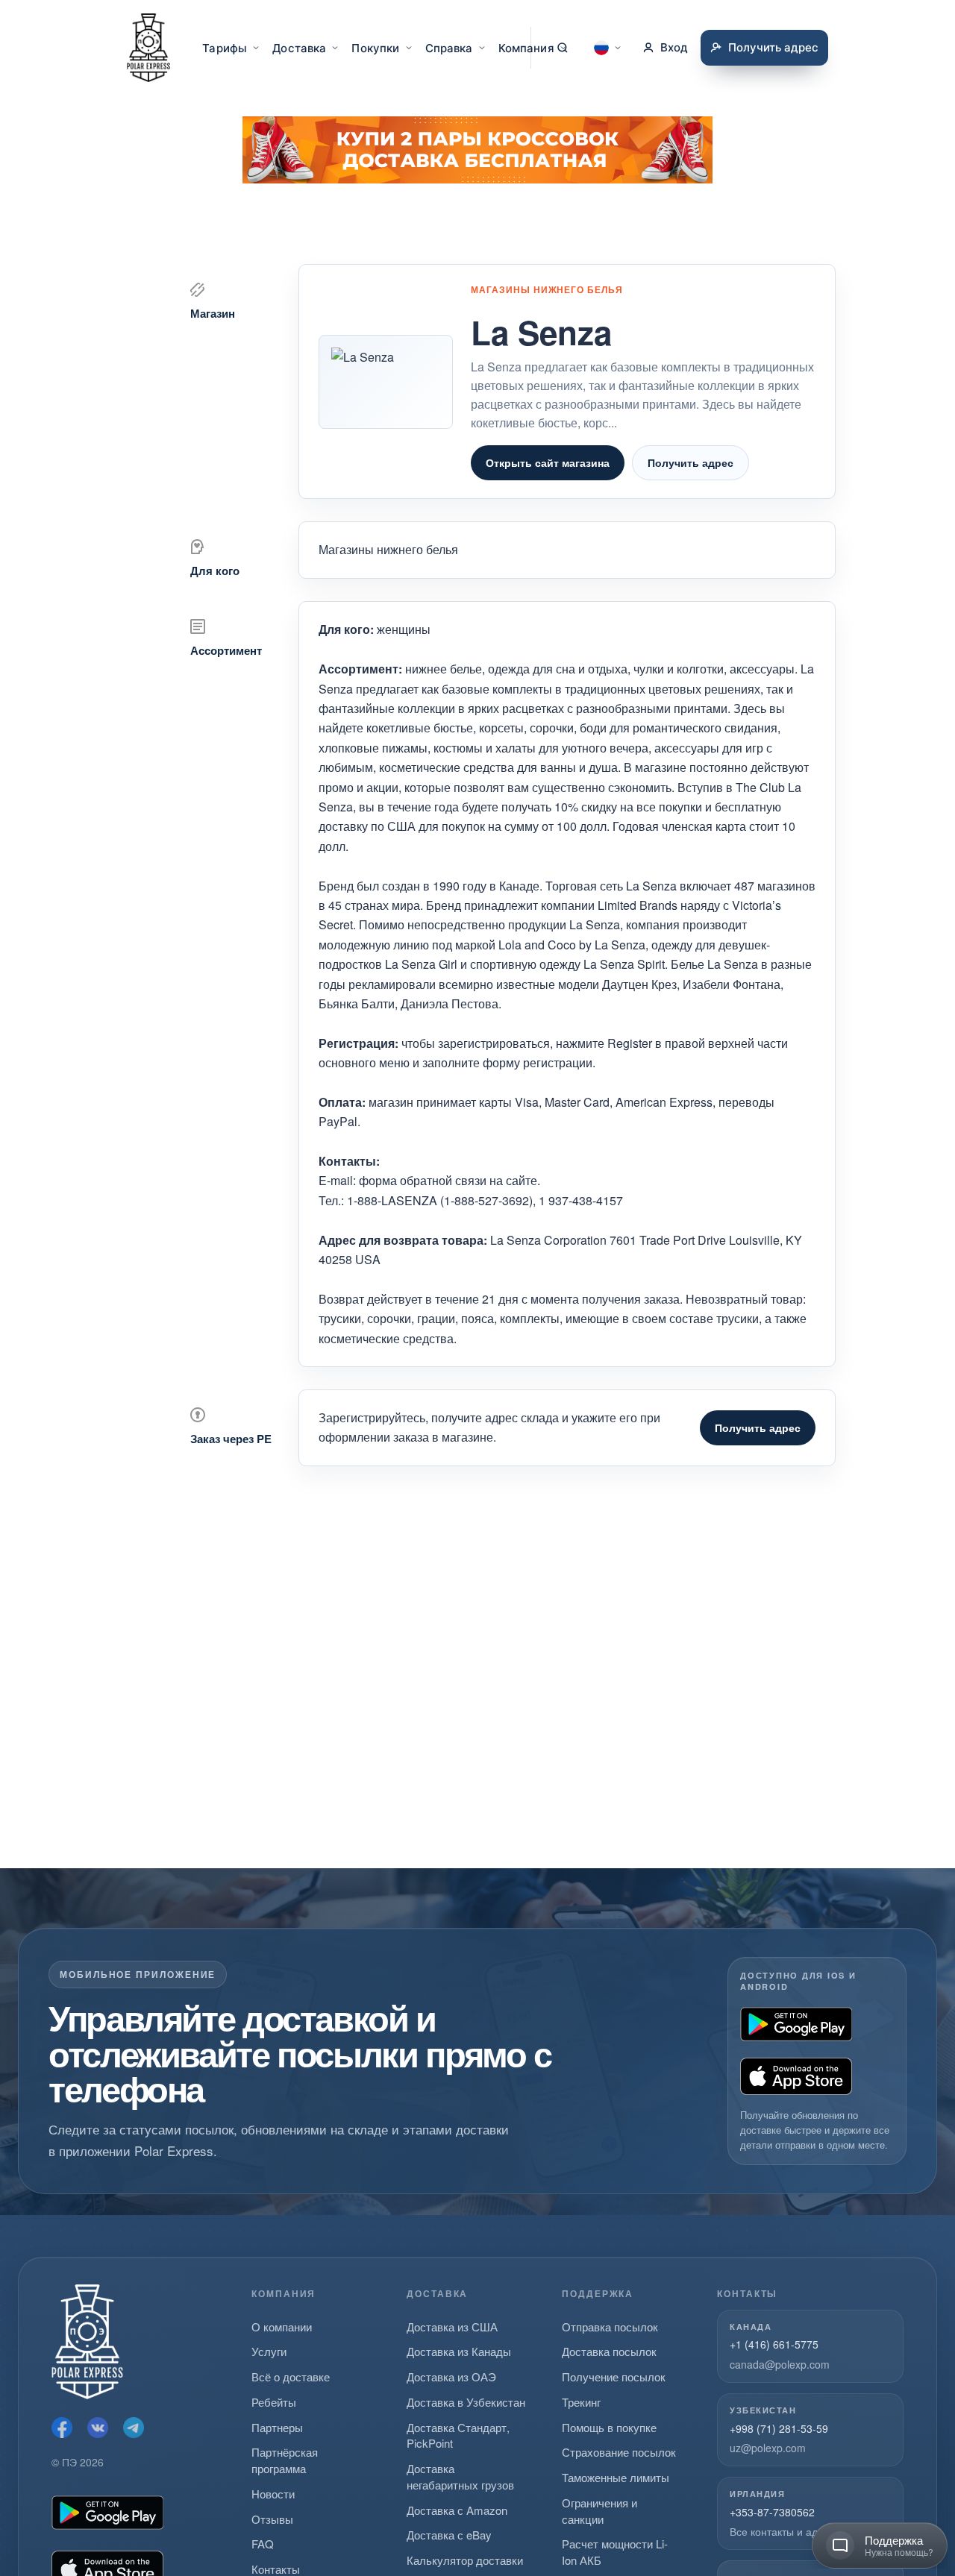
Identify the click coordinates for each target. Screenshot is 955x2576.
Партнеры (277, 2427)
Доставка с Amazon (457, 2510)
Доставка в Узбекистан (466, 2402)
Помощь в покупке (609, 2427)
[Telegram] (134, 2428)
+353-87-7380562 (772, 2512)
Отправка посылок (610, 2327)
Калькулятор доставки (465, 2560)
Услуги (269, 2351)
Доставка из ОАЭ (451, 2376)
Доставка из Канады (459, 2351)
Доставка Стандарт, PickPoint (458, 2435)
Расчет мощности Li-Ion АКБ (615, 2552)
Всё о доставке (291, 2376)
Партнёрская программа (285, 2460)
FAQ (263, 2544)
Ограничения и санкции (599, 2511)
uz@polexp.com (768, 2448)
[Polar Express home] (148, 48)
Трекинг (581, 2402)
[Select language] (608, 48)
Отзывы (272, 2519)
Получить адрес (691, 462)
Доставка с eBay (449, 2535)
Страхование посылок (619, 2452)
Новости (273, 2494)
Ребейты (274, 2402)
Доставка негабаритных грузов (460, 2476)
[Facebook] (62, 2428)
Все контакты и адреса (785, 2531)
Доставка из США (452, 2327)
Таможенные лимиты (616, 2477)
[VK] (98, 2428)
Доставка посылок (609, 2351)
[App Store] (796, 2076)
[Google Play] (796, 2024)
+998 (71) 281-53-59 (779, 2428)
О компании (282, 2327)
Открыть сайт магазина (548, 462)
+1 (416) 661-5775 (774, 2344)
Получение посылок (614, 2376)
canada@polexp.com (780, 2364)
